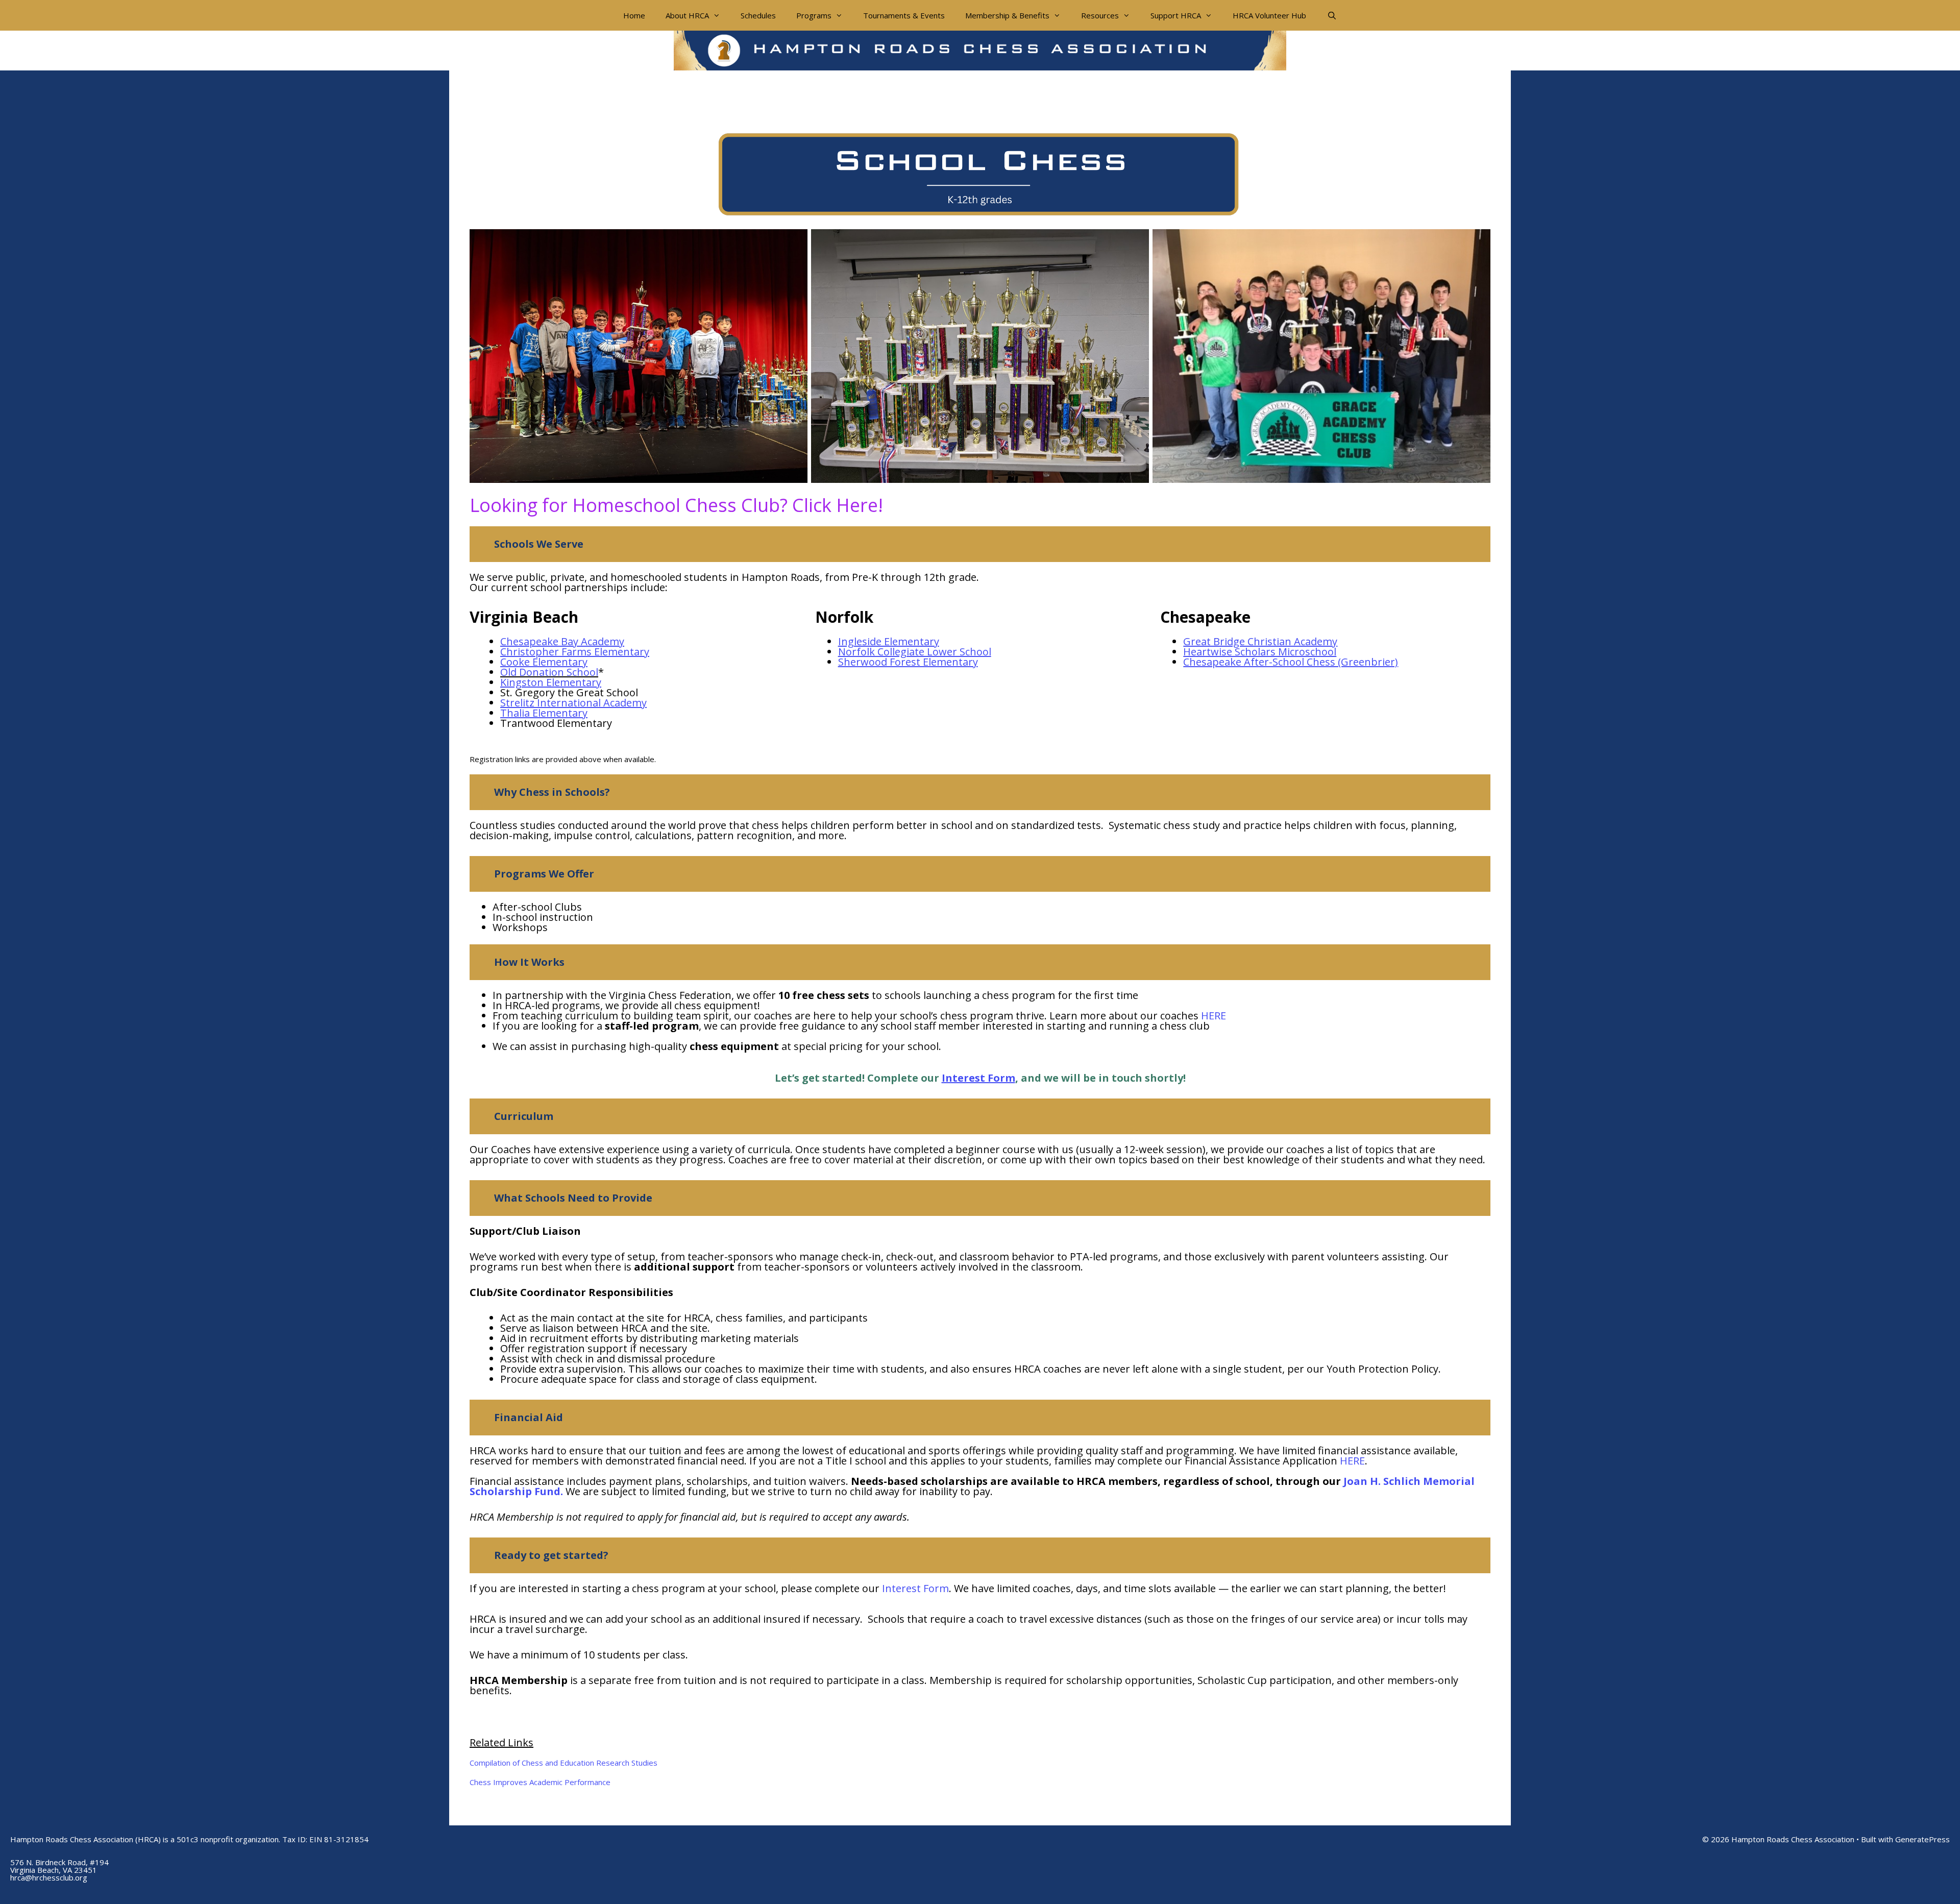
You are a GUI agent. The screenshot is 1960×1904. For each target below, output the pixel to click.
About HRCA (687, 15)
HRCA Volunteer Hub (1269, 15)
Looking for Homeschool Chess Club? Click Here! (676, 505)
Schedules (758, 15)
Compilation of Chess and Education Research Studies (563, 1763)
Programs (814, 15)
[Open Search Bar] (1331, 15)
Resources (1100, 15)
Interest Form (915, 1588)
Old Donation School (549, 672)
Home (634, 15)
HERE (1214, 1016)
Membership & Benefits (1007, 15)
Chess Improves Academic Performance (540, 1782)
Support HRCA (1176, 15)
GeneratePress (1922, 1839)
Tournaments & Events (904, 15)
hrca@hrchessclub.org (49, 1877)
